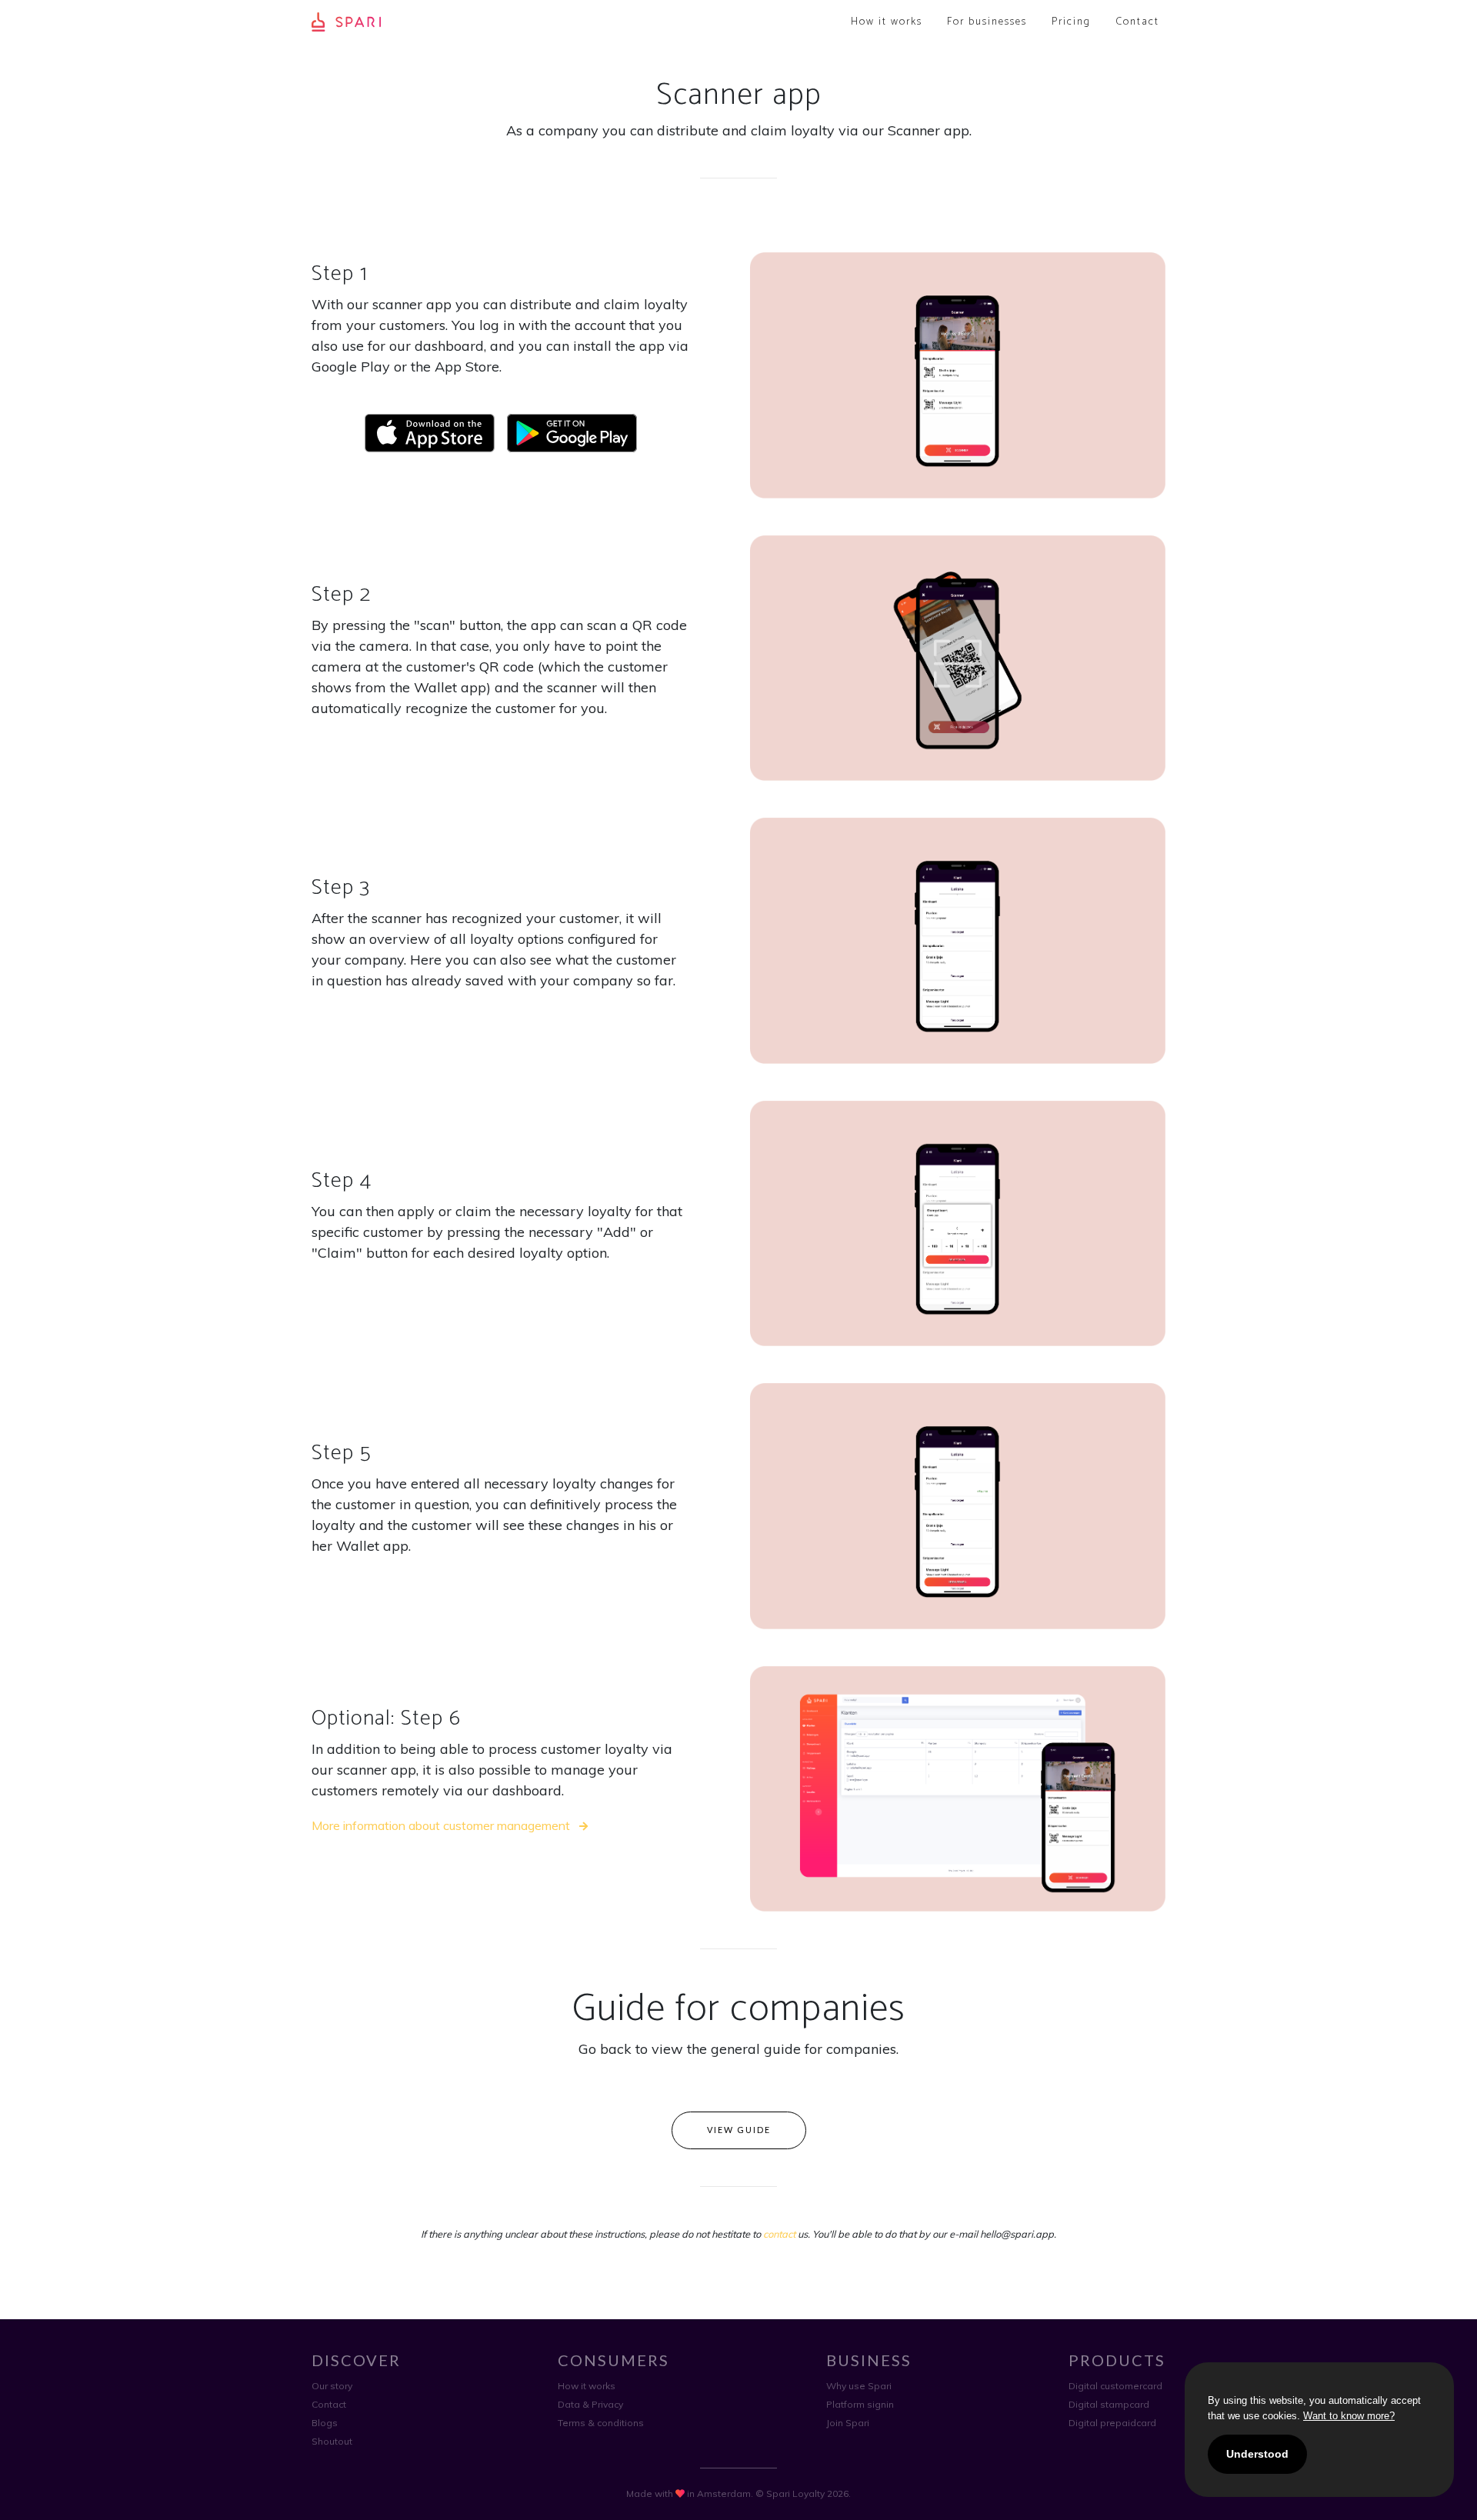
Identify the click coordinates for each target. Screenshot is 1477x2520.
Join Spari (848, 2423)
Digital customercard (1115, 2386)
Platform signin (860, 2404)
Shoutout (332, 2441)
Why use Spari (859, 2386)
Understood (1257, 2454)
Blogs (325, 2423)
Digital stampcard (1109, 2404)
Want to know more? (1349, 2416)
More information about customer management (442, 1825)
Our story (332, 2386)
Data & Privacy (590, 2404)
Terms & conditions (601, 2423)
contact (779, 2234)
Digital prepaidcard (1112, 2423)
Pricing (1071, 22)
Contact (1137, 22)
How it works (887, 22)
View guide (739, 2130)
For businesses (987, 22)
